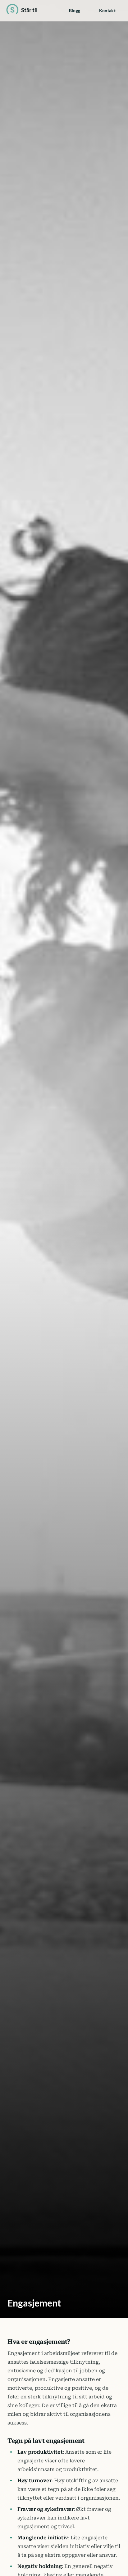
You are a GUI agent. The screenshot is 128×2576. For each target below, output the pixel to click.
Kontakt (107, 10)
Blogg (75, 10)
